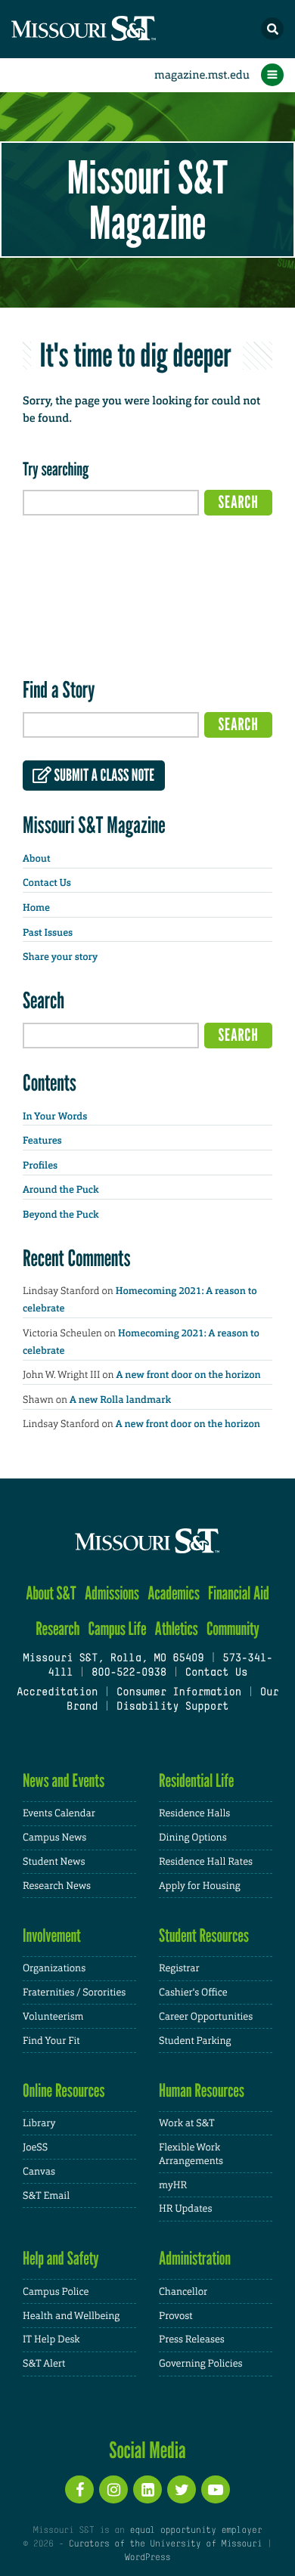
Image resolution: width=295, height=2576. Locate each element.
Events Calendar (59, 1813)
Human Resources (202, 2090)
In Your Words (55, 1117)
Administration (195, 2258)
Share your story (60, 957)
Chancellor (183, 2291)
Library (39, 2123)
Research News (57, 1886)
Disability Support (173, 1707)
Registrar (179, 1968)
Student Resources (204, 1935)
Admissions (112, 1593)
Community (233, 1629)
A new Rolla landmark (120, 1400)
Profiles (40, 1166)
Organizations (54, 1968)
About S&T (51, 1593)
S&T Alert (44, 2363)
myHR (173, 2185)
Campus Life (118, 1629)
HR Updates (185, 2208)
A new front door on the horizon (189, 1375)
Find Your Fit (51, 2040)
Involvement (52, 1935)
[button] (272, 29)
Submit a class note (103, 776)
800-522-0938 (129, 1673)
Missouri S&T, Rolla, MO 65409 (113, 1659)
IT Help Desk (51, 2339)
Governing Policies (200, 2363)
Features (42, 1141)
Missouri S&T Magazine (147, 200)
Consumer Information (179, 1693)
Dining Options (193, 1837)
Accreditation (57, 1693)
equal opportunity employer (196, 2531)
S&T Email (46, 2195)
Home (36, 908)
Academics (174, 1593)
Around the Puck (61, 1190)
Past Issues (48, 933)
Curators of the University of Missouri (165, 2544)
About (36, 859)
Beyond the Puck (61, 1215)
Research (57, 1629)
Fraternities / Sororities (74, 1992)
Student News (54, 1861)
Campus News (54, 1837)
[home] (113, 29)
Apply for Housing (200, 1886)
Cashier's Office (193, 1992)
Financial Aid (239, 1593)
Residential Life (196, 1780)
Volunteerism (53, 2016)
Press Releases (192, 2339)
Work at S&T (187, 2123)
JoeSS (35, 2147)
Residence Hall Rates (206, 1861)
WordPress (147, 2558)
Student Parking (195, 2040)
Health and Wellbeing (71, 2316)
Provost (175, 2316)
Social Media (147, 2450)
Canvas (39, 2171)
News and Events (64, 1780)
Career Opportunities (206, 2016)
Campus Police (56, 2291)
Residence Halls (194, 1813)
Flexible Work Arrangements (191, 2154)
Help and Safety (61, 2258)
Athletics (177, 1629)
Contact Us (47, 883)
